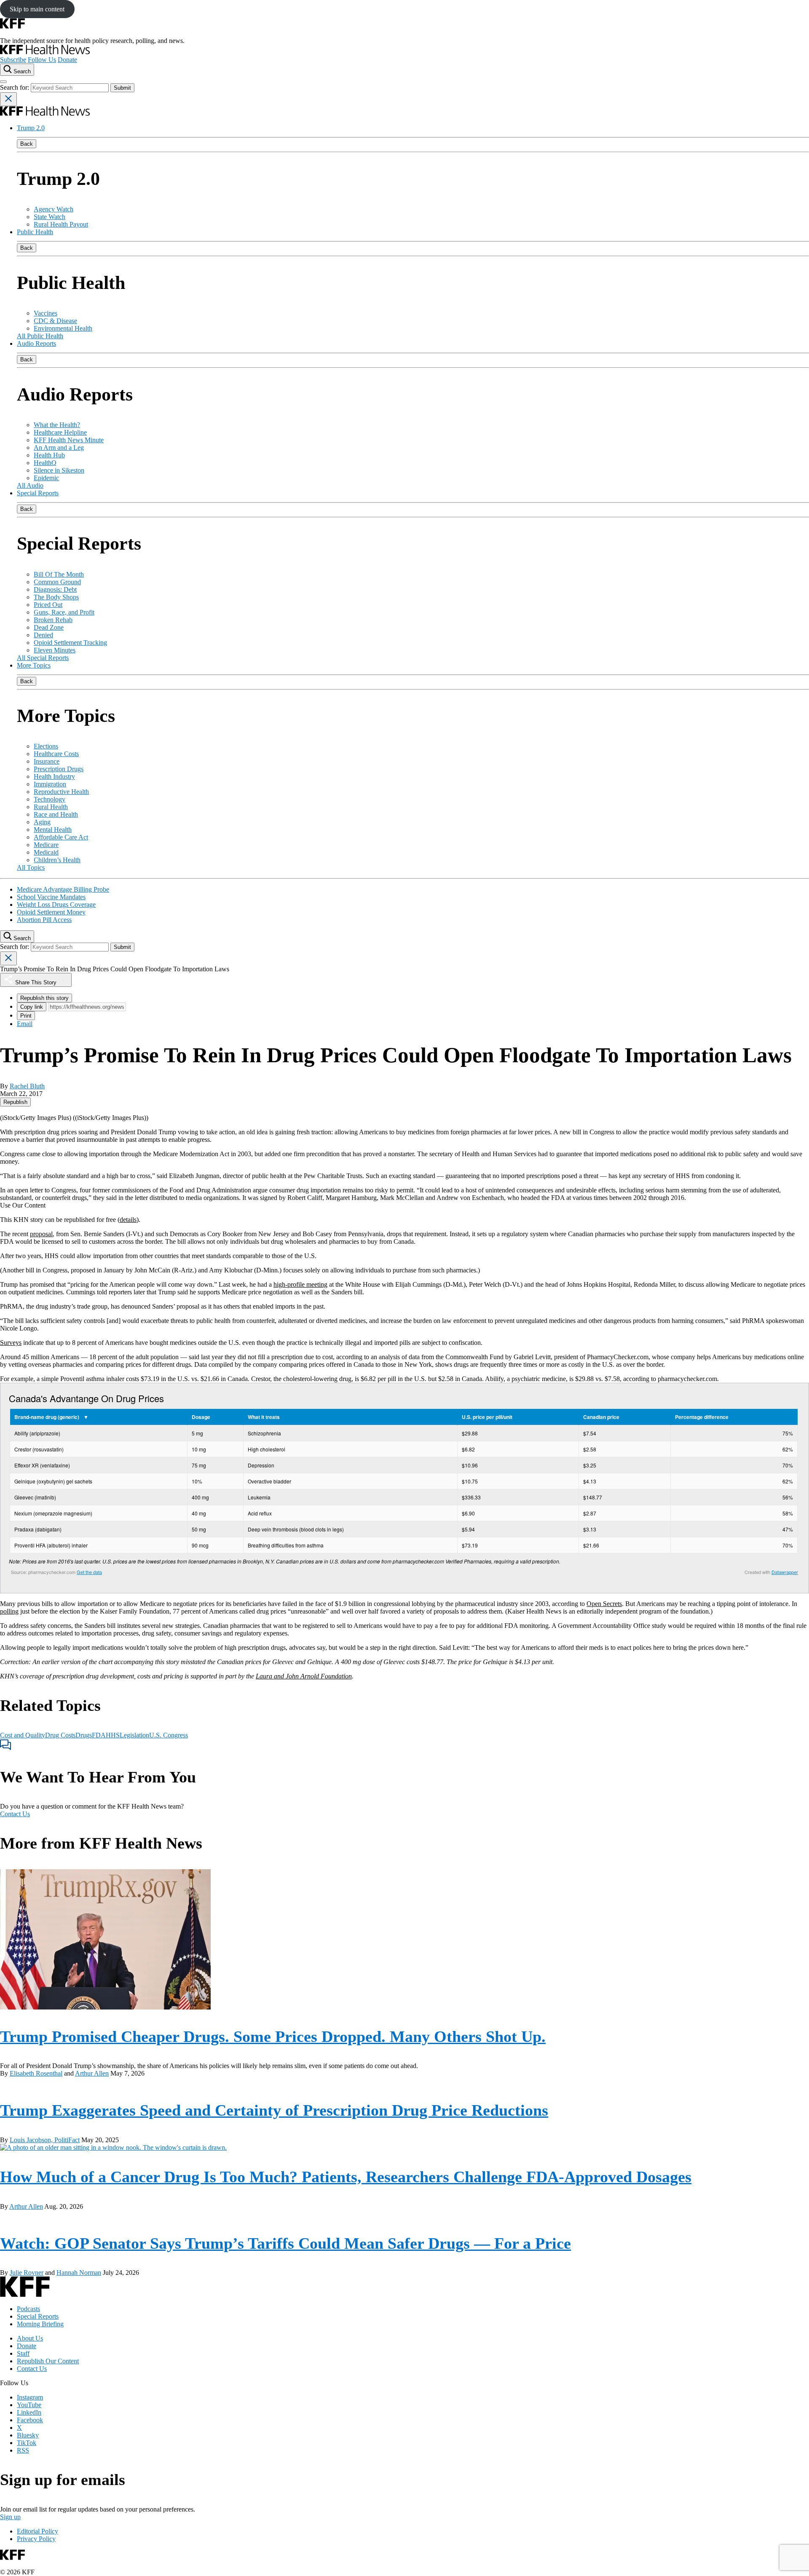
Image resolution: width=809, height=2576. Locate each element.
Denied (43, 635)
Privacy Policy (36, 2539)
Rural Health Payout (61, 224)
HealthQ (45, 463)
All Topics (31, 867)
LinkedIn (29, 2412)
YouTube (29, 2405)
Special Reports (38, 493)
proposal (41, 1234)
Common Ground (57, 582)
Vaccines (46, 313)
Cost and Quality (23, 1735)
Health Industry (54, 776)
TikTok (27, 2443)
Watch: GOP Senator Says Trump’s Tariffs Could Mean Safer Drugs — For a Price (285, 2243)
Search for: (15, 87)
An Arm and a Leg (59, 448)
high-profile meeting (300, 1284)
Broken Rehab (53, 620)
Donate (67, 60)
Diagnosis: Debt (55, 589)
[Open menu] (3, 82)
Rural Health (51, 807)
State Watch (50, 217)
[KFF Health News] (45, 52)
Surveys (11, 1343)
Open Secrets (604, 1604)
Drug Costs (60, 1735)
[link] (15, 1102)
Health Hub (49, 455)
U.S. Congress (169, 1735)
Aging (42, 822)
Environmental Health (63, 328)
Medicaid (46, 852)
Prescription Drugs (59, 769)
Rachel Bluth (27, 1086)
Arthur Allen (92, 2073)
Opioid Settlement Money (51, 912)
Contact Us (15, 1814)
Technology (50, 799)
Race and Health (56, 814)
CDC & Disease (55, 321)
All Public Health (40, 336)
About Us (30, 2338)
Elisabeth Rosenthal (36, 2073)
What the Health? (57, 425)
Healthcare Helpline (60, 432)
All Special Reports (43, 658)
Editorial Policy (38, 2531)
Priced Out (48, 605)
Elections (46, 746)
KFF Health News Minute (69, 440)
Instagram (30, 2397)
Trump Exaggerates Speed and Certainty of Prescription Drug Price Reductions (274, 2110)
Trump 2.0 (31, 128)
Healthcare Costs (56, 754)
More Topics (34, 665)
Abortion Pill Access (44, 920)
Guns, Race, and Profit (64, 612)
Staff (23, 2353)
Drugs (84, 1735)
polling (9, 1611)
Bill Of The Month (59, 574)
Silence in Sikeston (59, 470)
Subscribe (13, 60)
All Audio (30, 485)
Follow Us (42, 60)
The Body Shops (56, 597)
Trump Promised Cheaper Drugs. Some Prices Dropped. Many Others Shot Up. (273, 2036)
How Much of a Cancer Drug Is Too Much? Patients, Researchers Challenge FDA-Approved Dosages (346, 2177)
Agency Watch (54, 209)
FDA (99, 1735)
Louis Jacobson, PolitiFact (45, 2140)
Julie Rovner (27, 2273)
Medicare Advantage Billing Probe (63, 889)
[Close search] (8, 99)
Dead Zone (49, 627)
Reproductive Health (61, 792)
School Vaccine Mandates (51, 897)
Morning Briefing (40, 2324)
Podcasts (28, 2309)
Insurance (47, 761)
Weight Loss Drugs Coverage (56, 905)
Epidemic (46, 478)
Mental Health (53, 830)
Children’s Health (57, 860)
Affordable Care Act (61, 837)
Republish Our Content (48, 2361)
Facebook (30, 2420)
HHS (113, 1735)
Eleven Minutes (55, 650)
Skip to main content (37, 9)
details (128, 1220)
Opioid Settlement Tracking (70, 643)
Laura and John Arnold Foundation (304, 1676)
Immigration (50, 784)
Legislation (134, 1735)
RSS (23, 2450)
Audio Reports (36, 343)
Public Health (35, 232)
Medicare (46, 845)
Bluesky (28, 2435)
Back (27, 144)
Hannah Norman (79, 2273)
